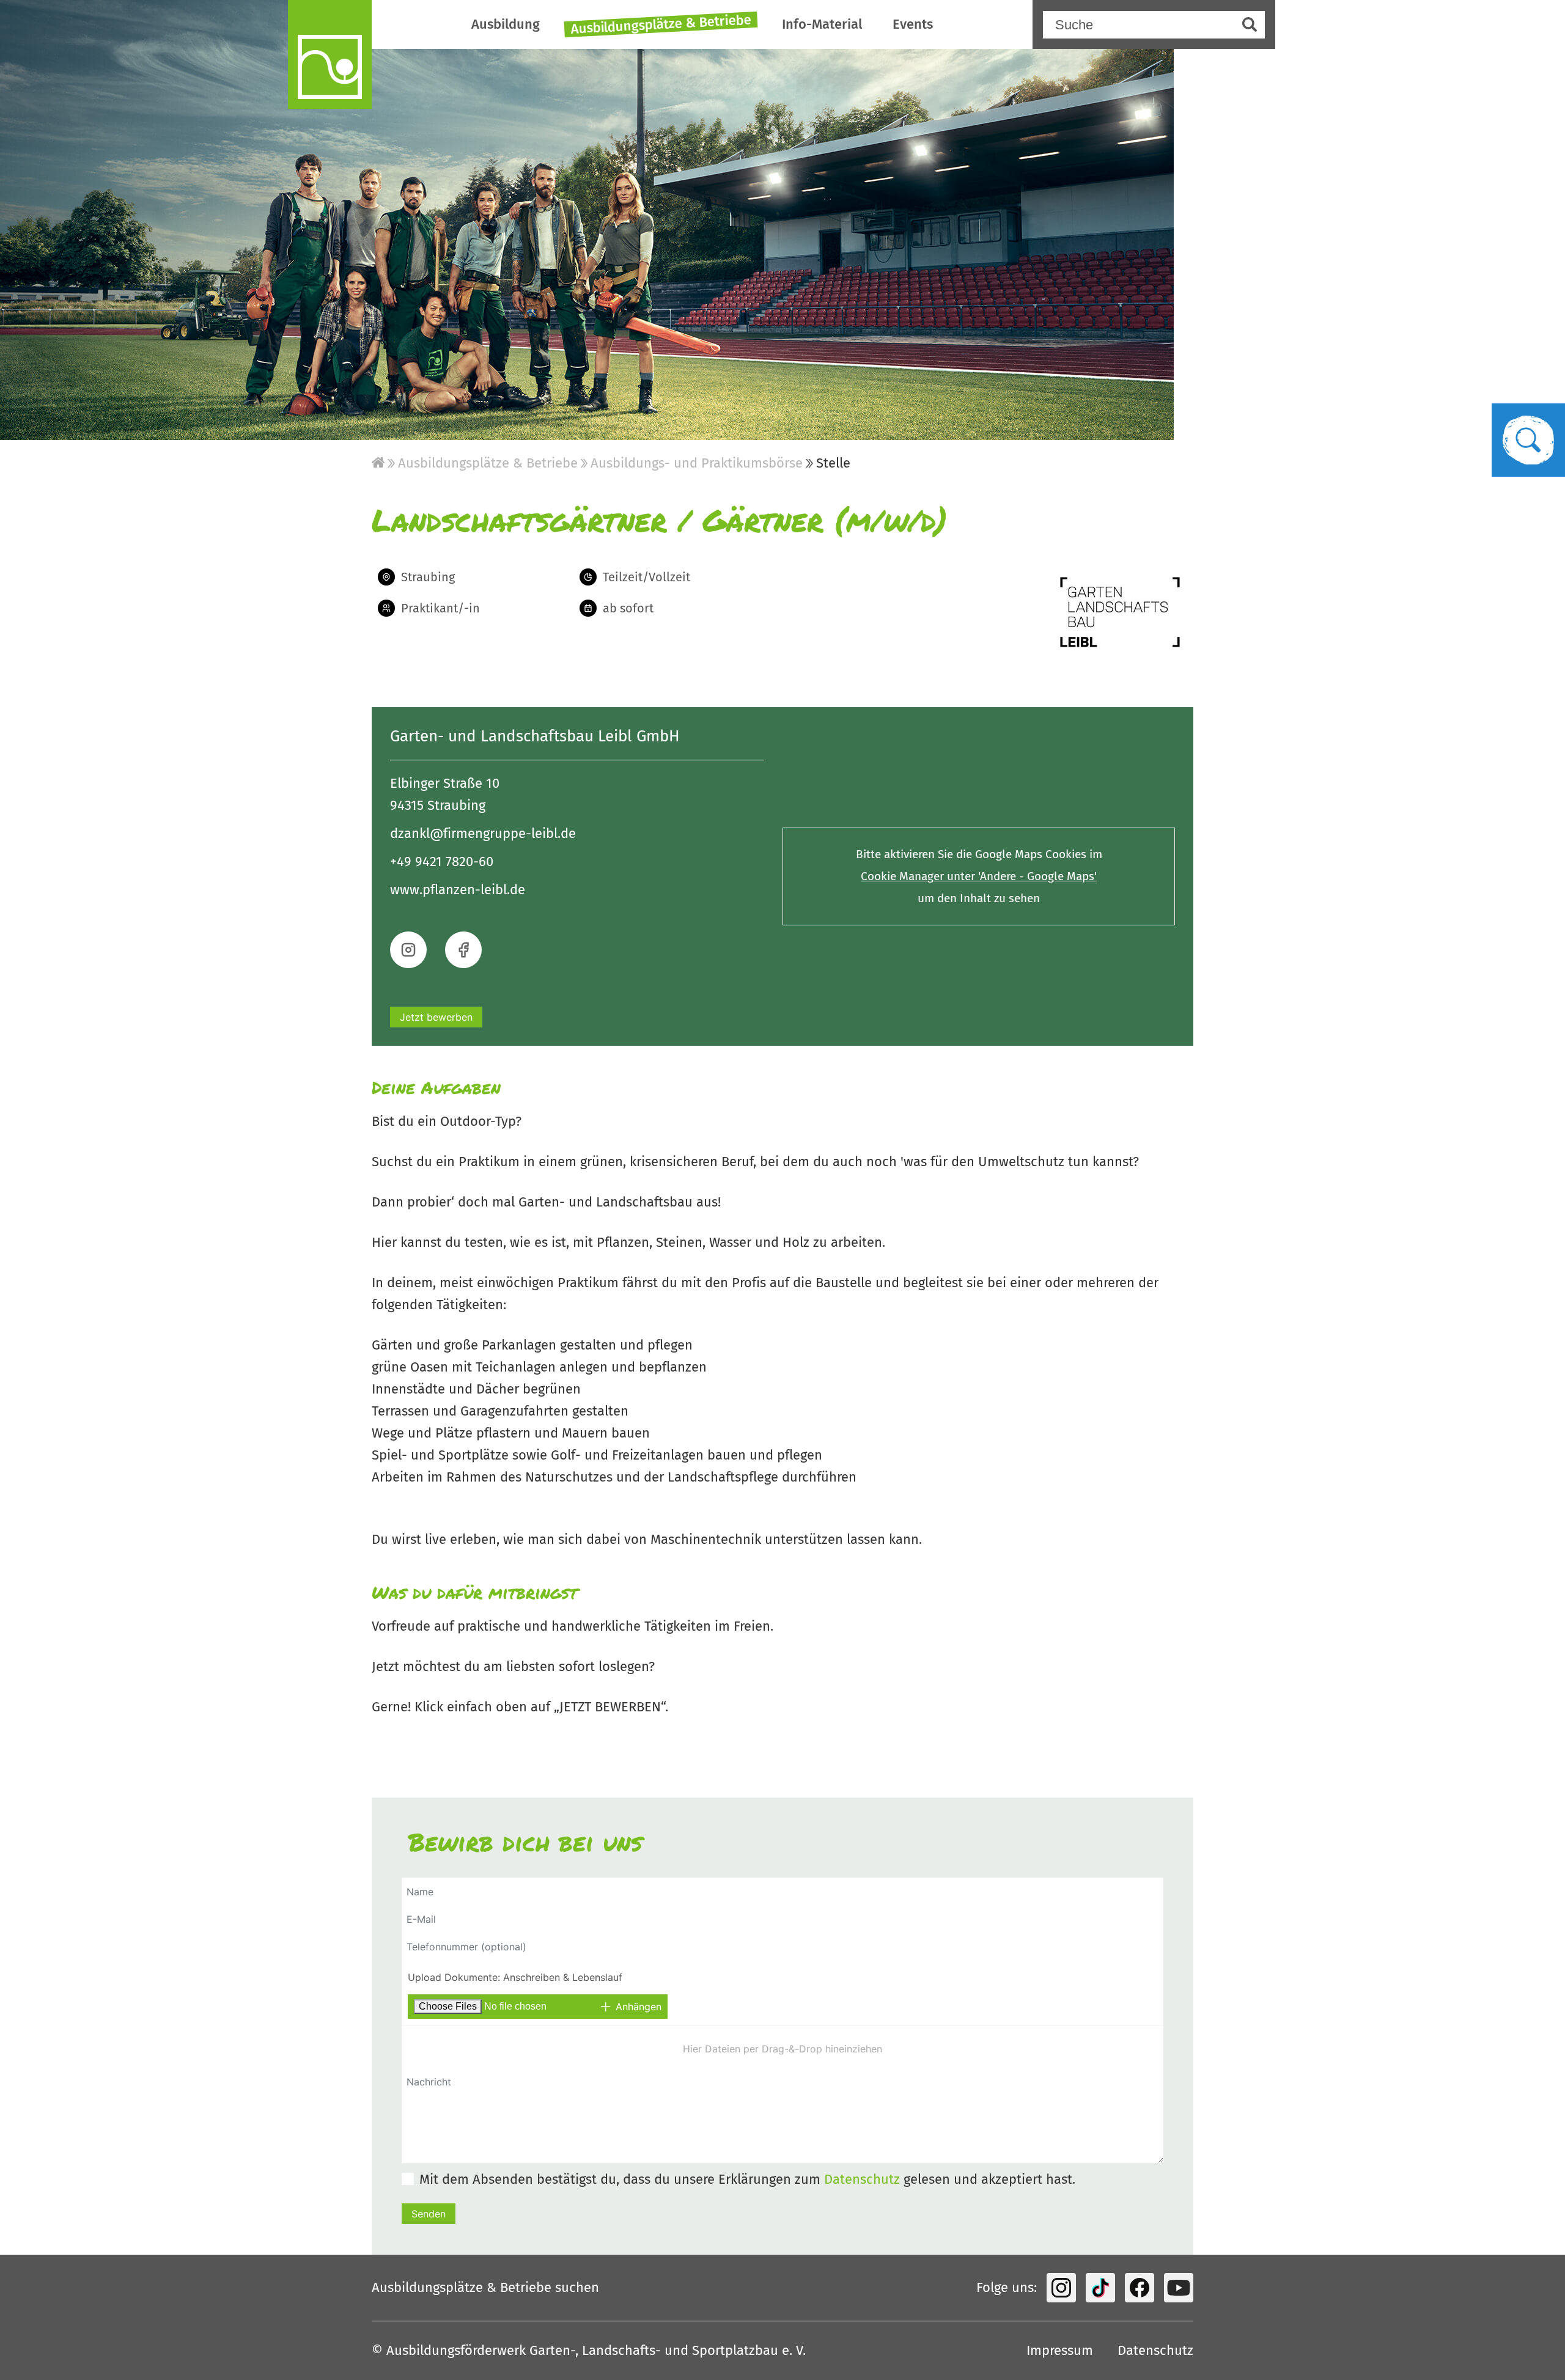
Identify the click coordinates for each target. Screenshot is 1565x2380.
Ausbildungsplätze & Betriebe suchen (485, 2287)
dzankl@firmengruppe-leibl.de (483, 833)
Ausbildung (506, 24)
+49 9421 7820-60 (442, 861)
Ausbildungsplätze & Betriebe (661, 24)
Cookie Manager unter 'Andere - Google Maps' (979, 876)
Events (913, 24)
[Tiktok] (1100, 2288)
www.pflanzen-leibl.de (458, 890)
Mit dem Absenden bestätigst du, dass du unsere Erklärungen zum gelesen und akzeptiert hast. (747, 2179)
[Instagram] (1061, 2288)
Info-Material (822, 24)
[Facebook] (1140, 2288)
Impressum (1060, 2350)
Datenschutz (862, 2179)
